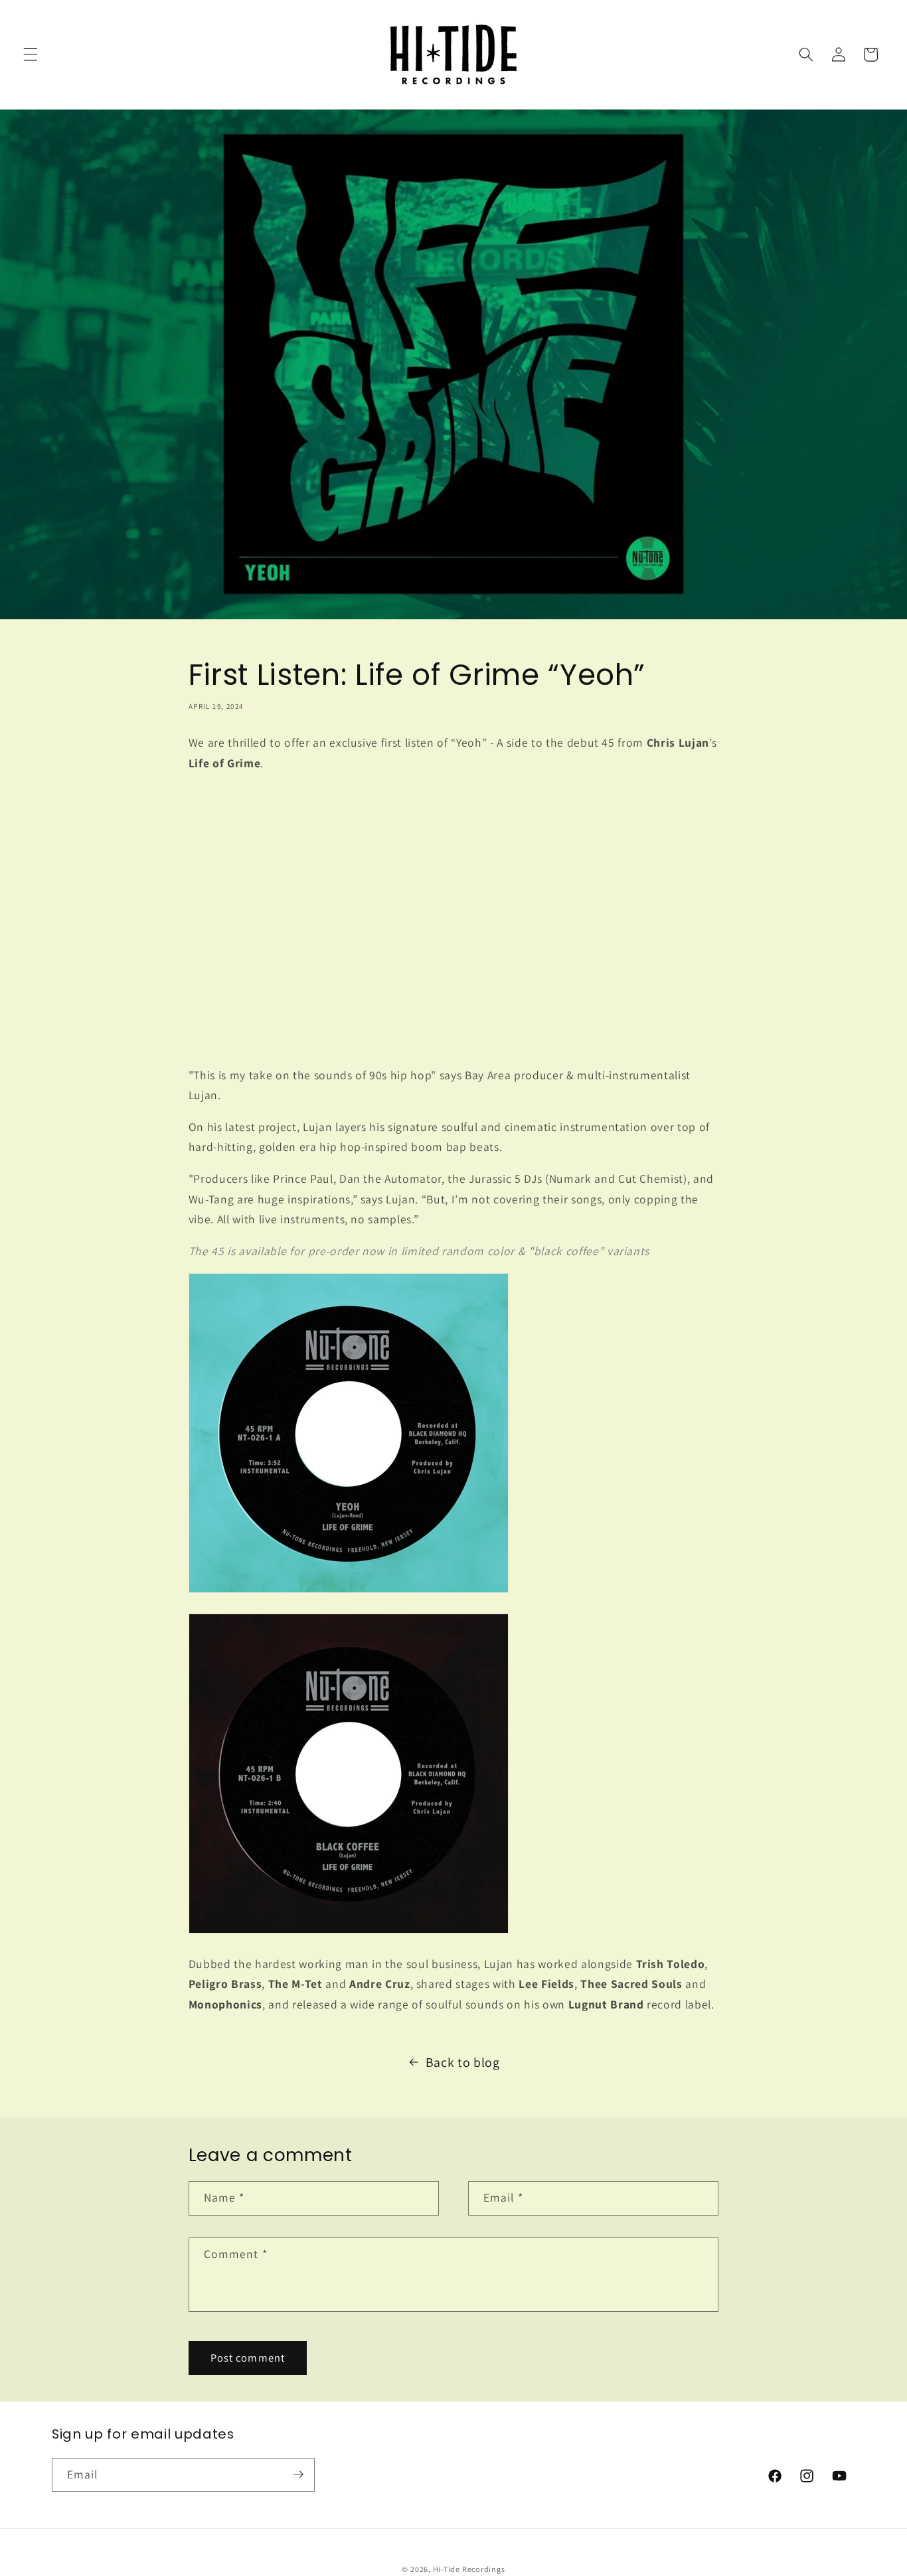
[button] (31, 54)
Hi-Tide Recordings (469, 2568)
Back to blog (463, 2062)
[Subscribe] (298, 2474)
